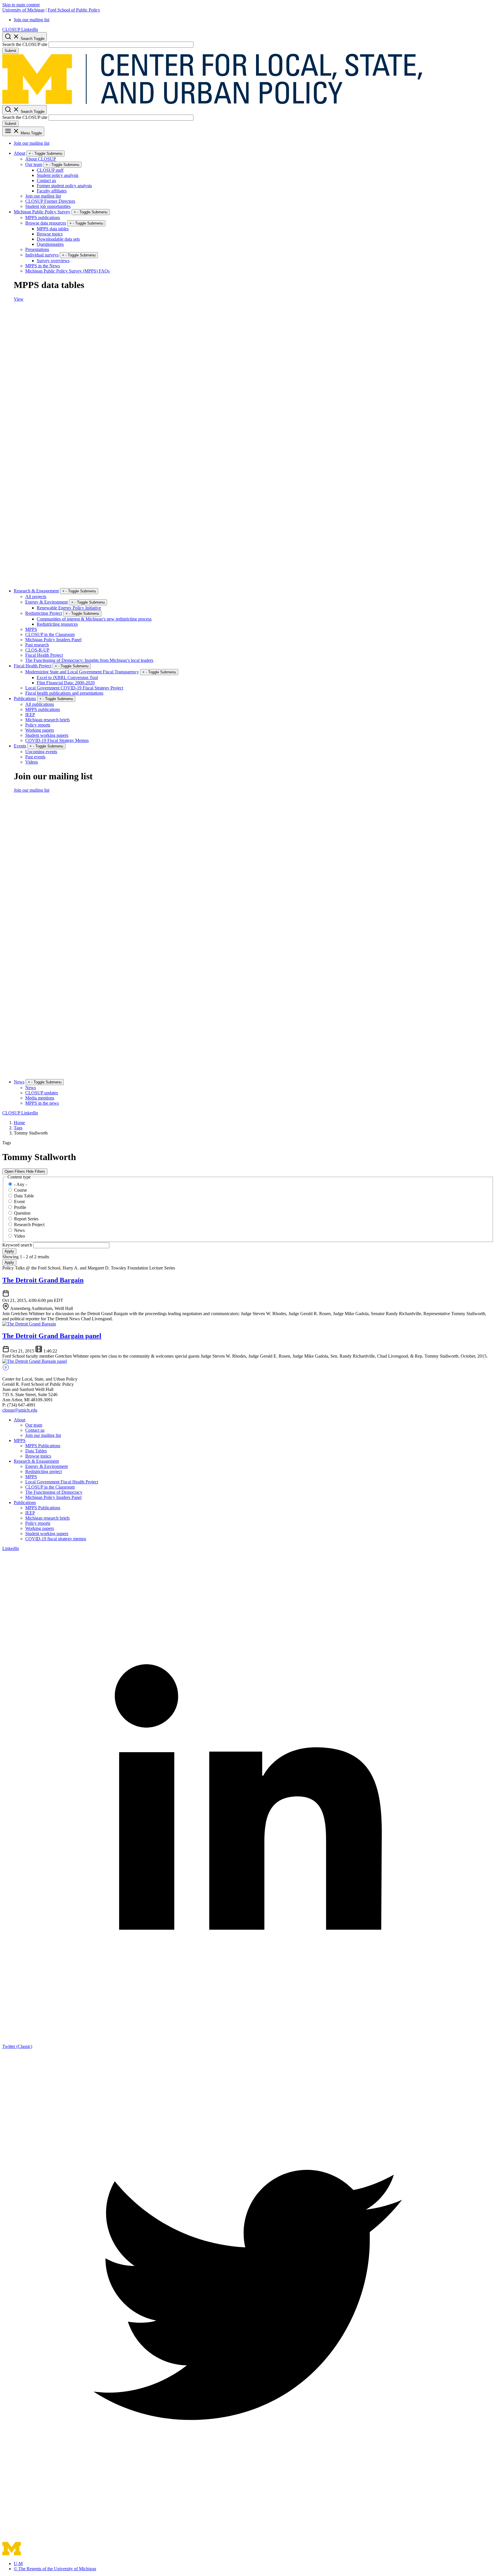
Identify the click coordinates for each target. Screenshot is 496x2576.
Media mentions (40, 1098)
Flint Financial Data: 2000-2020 (66, 683)
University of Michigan (23, 10)
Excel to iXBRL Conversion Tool (67, 678)
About (20, 153)
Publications (25, 698)
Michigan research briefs (48, 720)
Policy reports (38, 725)
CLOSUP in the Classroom (50, 634)
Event (19, 1202)
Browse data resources (46, 223)
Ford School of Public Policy (74, 10)
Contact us (46, 180)
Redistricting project (43, 1471)
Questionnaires (50, 244)
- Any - (21, 1184)
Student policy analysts (58, 175)
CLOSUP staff (50, 170)
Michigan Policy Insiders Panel (53, 640)
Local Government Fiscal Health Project (62, 1482)
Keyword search (18, 1245)
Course (21, 1190)
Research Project (29, 1225)
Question (22, 1213)
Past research (37, 645)
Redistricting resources (57, 624)
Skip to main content (21, 5)
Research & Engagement (36, 591)
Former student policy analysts (64, 186)
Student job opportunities (48, 206)
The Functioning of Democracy (54, 1492)
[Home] (213, 102)
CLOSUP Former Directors (50, 201)
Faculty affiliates (52, 191)
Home (19, 1123)
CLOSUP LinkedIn (20, 29)
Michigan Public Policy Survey (42, 212)
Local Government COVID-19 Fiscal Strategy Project (74, 688)
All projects (36, 597)
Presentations (37, 249)
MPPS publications (43, 218)
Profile (20, 1207)
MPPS (31, 629)
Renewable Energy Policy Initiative (69, 608)
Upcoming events (41, 752)
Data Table (24, 1196)
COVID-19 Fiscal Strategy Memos (57, 740)
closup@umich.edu (20, 1410)
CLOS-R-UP (37, 650)
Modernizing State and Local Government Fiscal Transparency (82, 672)
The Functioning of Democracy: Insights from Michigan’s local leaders (89, 660)
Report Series (26, 1219)
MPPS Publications (43, 1446)
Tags (18, 1128)
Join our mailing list (32, 20)
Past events (35, 757)
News (19, 1082)
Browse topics (50, 234)
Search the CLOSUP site (25, 44)
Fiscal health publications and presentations (64, 693)
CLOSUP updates (42, 1093)
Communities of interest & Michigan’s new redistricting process (94, 619)
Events (20, 746)
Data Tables (36, 1451)
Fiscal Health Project (44, 655)
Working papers (40, 730)
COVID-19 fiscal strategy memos (56, 1539)
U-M (18, 2564)
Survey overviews (53, 261)
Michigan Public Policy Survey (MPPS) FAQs (67, 271)
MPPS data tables (53, 229)
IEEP (30, 715)
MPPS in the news (42, 1103)
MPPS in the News (43, 266)
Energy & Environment (46, 602)
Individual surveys (42, 255)
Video (20, 1236)
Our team (34, 164)
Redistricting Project (44, 613)
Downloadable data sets (58, 239)
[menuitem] (254, 20)
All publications (40, 704)
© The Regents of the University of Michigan (55, 2569)
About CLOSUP (41, 159)
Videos (32, 762)
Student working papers (47, 735)
